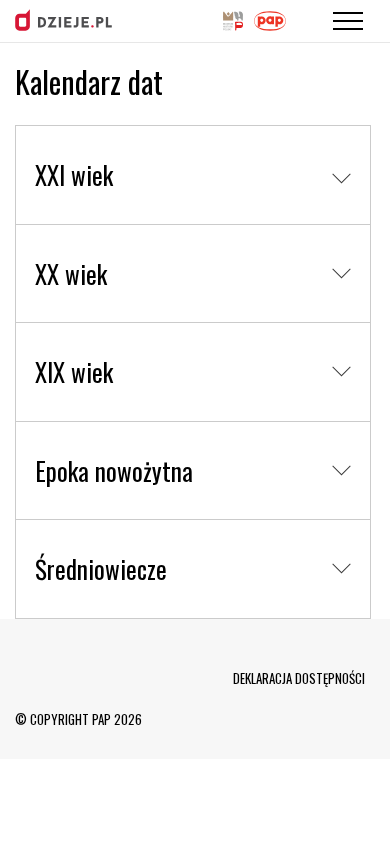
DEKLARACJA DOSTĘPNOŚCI (299, 678)
